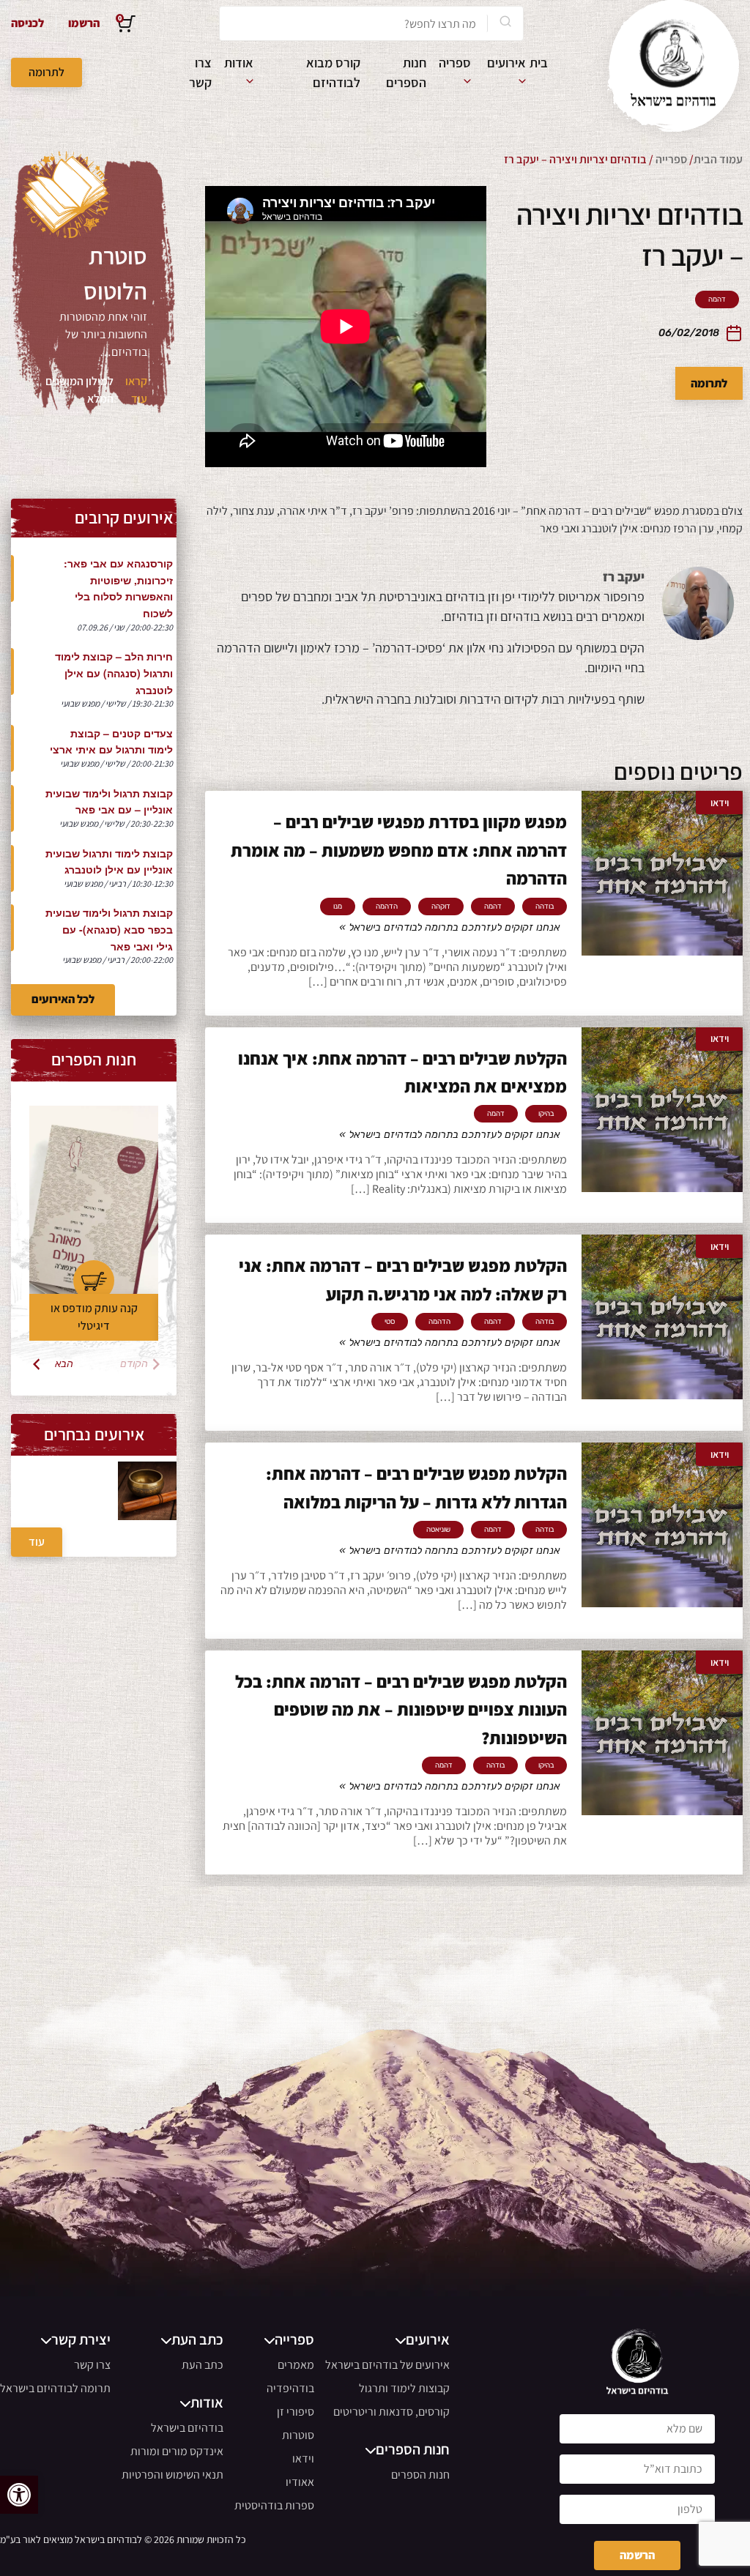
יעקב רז (624, 577)
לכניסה (27, 23)
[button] (19, 2495)
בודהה (545, 907)
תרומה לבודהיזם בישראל (55, 2388)
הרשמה (637, 2555)
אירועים (506, 63)
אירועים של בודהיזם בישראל (387, 2365)
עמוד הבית (718, 159)
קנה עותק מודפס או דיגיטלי (94, 1317)
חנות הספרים (420, 2475)
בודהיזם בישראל (187, 2428)
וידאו (303, 2458)
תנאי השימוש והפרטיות (172, 2475)
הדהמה (387, 907)
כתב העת (203, 2365)
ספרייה (671, 159)
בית (539, 63)
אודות (239, 63)
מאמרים (296, 2365)
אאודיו (300, 2482)
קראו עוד (136, 390)
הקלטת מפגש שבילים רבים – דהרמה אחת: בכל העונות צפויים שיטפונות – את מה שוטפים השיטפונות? (401, 1709)
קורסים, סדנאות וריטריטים (391, 2412)
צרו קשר (92, 2365)
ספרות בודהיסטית (274, 2505)
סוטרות (298, 2435)
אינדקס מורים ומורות (177, 2451)
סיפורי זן (296, 2412)
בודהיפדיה (290, 2388)
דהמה (717, 299)
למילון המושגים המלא (79, 390)
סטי (390, 1322)
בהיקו (546, 1114)
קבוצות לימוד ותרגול (404, 2388)
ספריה (455, 63)
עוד (37, 1542)
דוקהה (441, 907)
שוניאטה (438, 1530)
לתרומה (47, 72)
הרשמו (84, 23)
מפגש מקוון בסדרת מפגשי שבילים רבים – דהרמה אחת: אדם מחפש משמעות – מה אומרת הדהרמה (399, 850)
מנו (338, 907)
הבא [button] (64, 1364)
